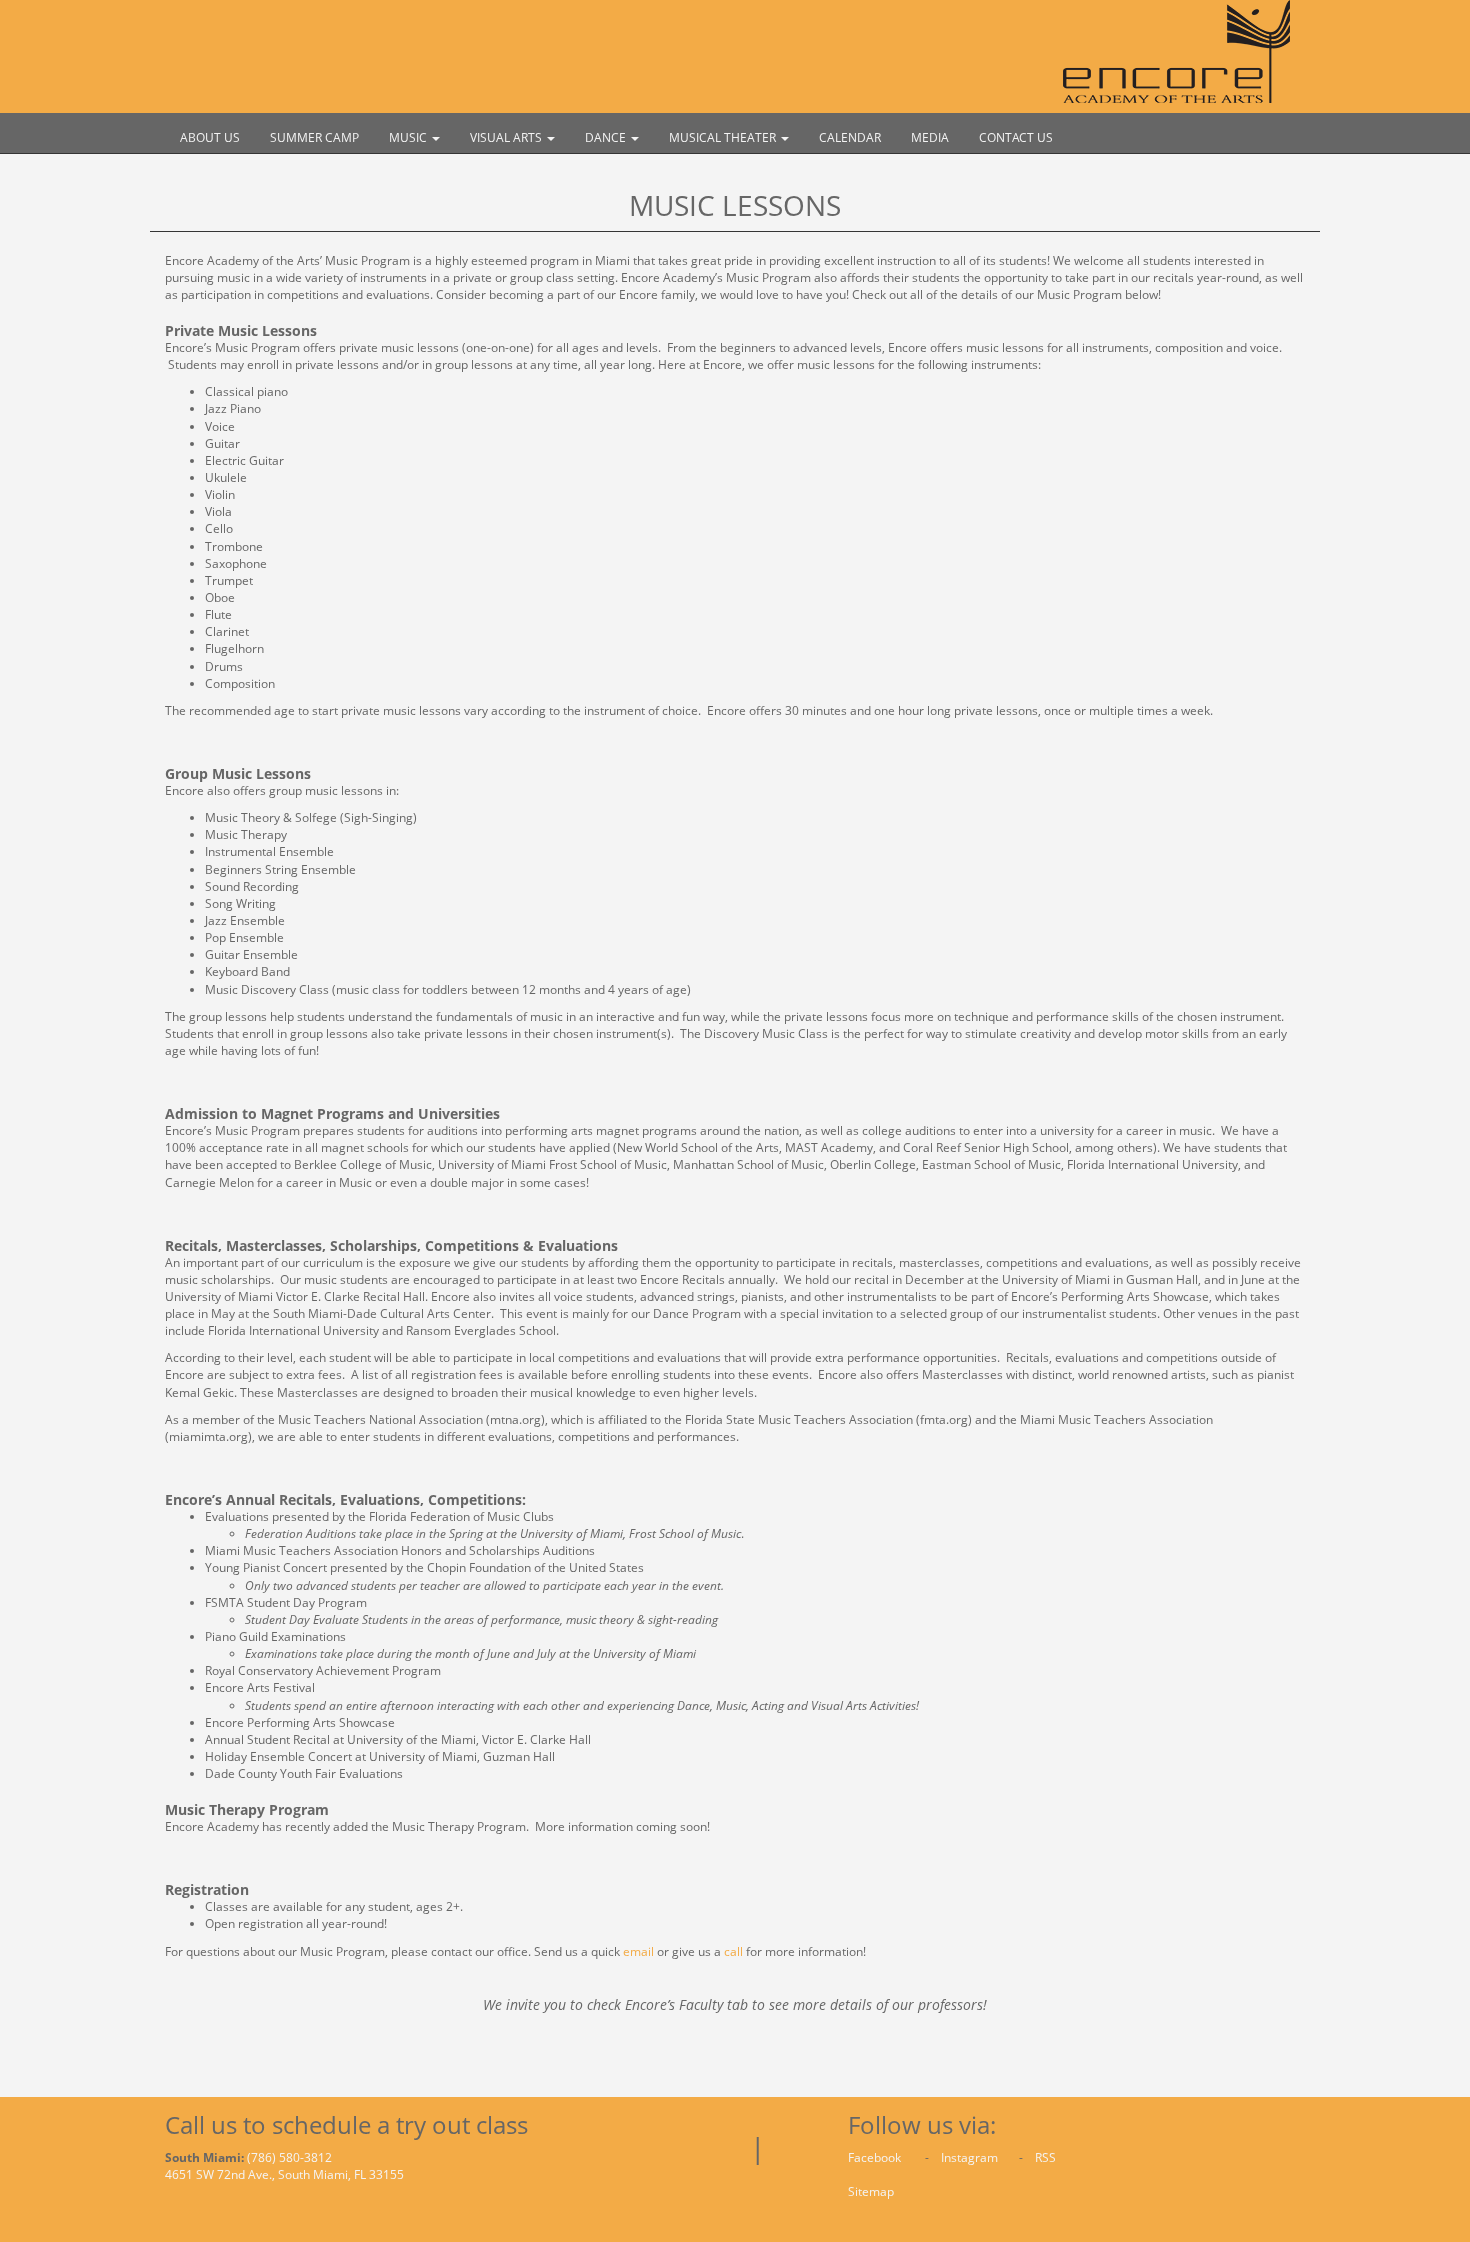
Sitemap (871, 2191)
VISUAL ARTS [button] (507, 137)
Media (930, 137)
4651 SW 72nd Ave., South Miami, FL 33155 (284, 2174)
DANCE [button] (607, 137)
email (638, 1951)
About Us (210, 137)
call (733, 1951)
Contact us (1016, 137)
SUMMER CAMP (314, 137)
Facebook (876, 2157)
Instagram (971, 2157)
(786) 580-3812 (289, 2157)
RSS (1045, 2157)
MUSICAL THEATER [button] (724, 137)
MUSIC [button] (409, 137)
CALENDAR (850, 137)
